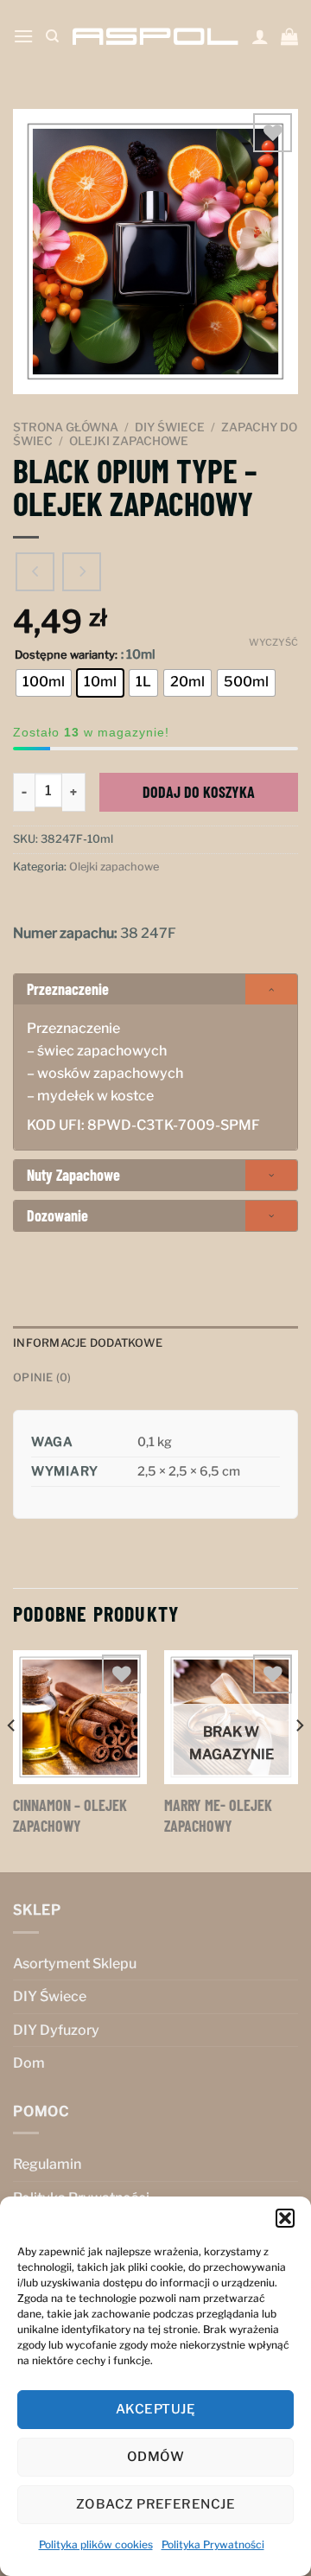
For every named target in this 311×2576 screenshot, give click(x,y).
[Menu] (23, 36)
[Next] (299, 1760)
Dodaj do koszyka (199, 792)
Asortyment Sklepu (75, 1964)
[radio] (44, 683)
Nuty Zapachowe (73, 1175)
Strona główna (66, 427)
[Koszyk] (289, 36)
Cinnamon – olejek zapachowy (70, 1815)
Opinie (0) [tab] (42, 1377)
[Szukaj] (52, 36)
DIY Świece (170, 427)
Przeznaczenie (68, 989)
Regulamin (47, 2164)
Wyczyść (273, 642)
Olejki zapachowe (129, 441)
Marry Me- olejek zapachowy (218, 1815)
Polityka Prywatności (213, 2544)
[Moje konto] (260, 36)
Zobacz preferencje (155, 2504)
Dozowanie (57, 1215)
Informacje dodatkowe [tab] (88, 1343)
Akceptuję (155, 2409)
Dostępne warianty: (66, 655)
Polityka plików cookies (96, 2544)
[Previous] (12, 1760)
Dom (29, 2063)
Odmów (155, 2457)
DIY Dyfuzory (56, 2030)
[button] (285, 2218)
